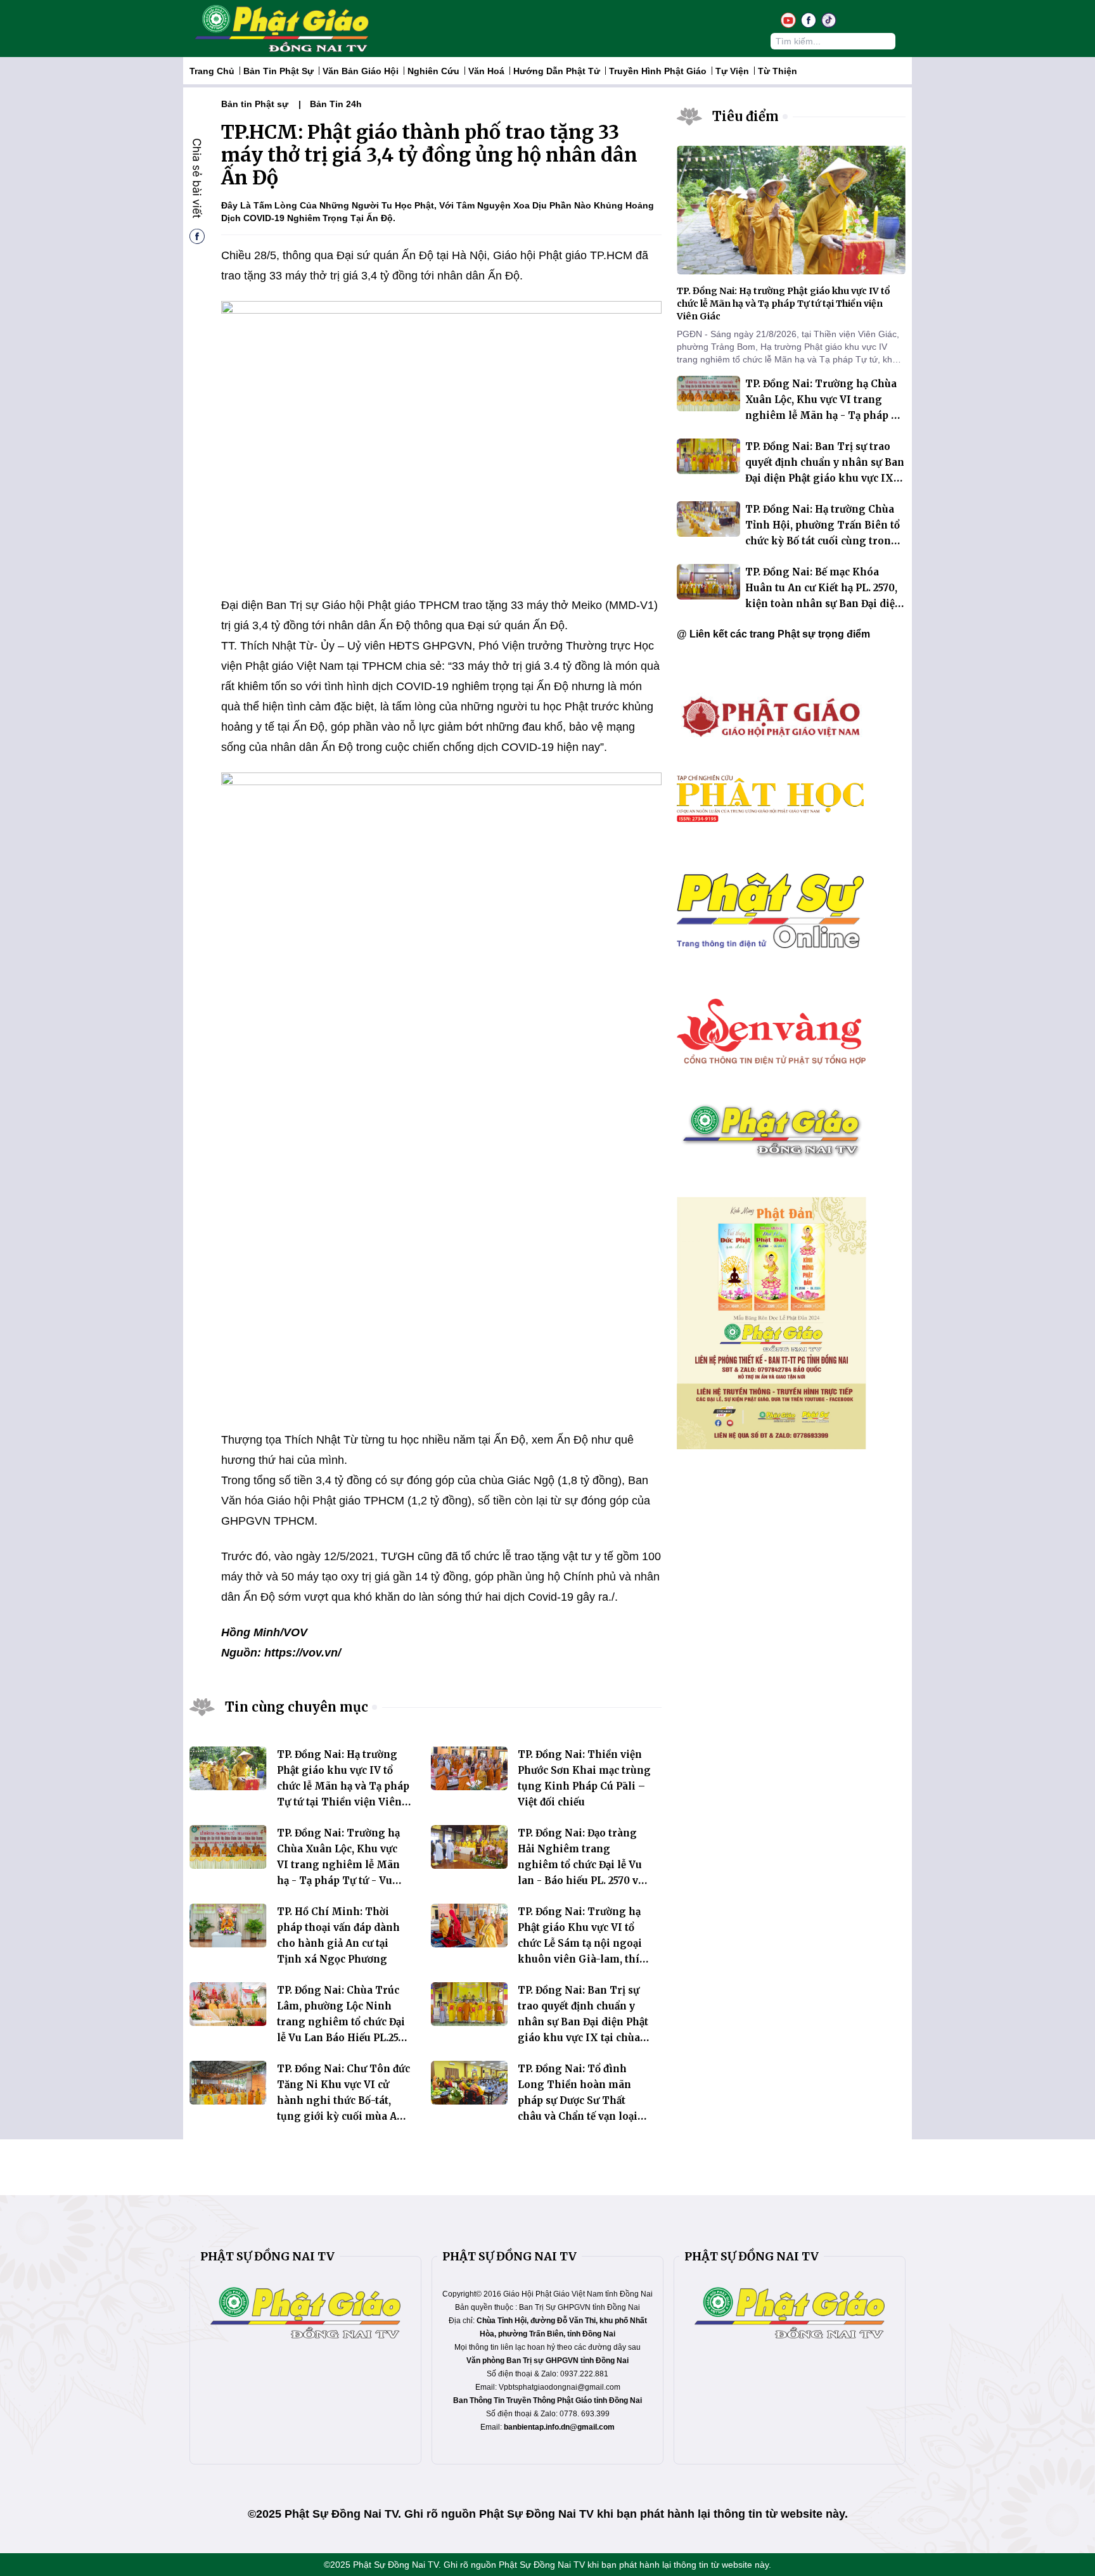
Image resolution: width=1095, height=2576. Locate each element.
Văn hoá (486, 71)
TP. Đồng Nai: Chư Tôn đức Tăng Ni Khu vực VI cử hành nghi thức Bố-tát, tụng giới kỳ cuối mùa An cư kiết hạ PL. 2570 (343, 2100)
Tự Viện (732, 71)
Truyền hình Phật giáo (658, 71)
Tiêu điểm (746, 116)
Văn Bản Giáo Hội (361, 71)
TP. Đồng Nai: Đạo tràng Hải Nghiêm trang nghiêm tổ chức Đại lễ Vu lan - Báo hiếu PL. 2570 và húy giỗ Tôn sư (581, 1865)
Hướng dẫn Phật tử (557, 71)
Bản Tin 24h (336, 104)
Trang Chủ (212, 71)
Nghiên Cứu (433, 71)
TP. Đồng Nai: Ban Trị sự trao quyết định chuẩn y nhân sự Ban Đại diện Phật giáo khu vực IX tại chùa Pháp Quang (583, 2022)
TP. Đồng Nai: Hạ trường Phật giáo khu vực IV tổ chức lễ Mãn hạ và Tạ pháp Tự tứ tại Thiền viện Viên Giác (343, 1786)
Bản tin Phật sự (279, 71)
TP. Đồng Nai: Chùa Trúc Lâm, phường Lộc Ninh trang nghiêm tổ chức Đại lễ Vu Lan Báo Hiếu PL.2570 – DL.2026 (343, 2022)
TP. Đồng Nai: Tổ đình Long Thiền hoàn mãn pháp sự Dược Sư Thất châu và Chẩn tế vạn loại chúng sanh (578, 2100)
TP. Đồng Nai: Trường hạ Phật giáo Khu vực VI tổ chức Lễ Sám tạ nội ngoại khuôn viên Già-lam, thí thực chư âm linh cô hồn (580, 1943)
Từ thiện (778, 71)
